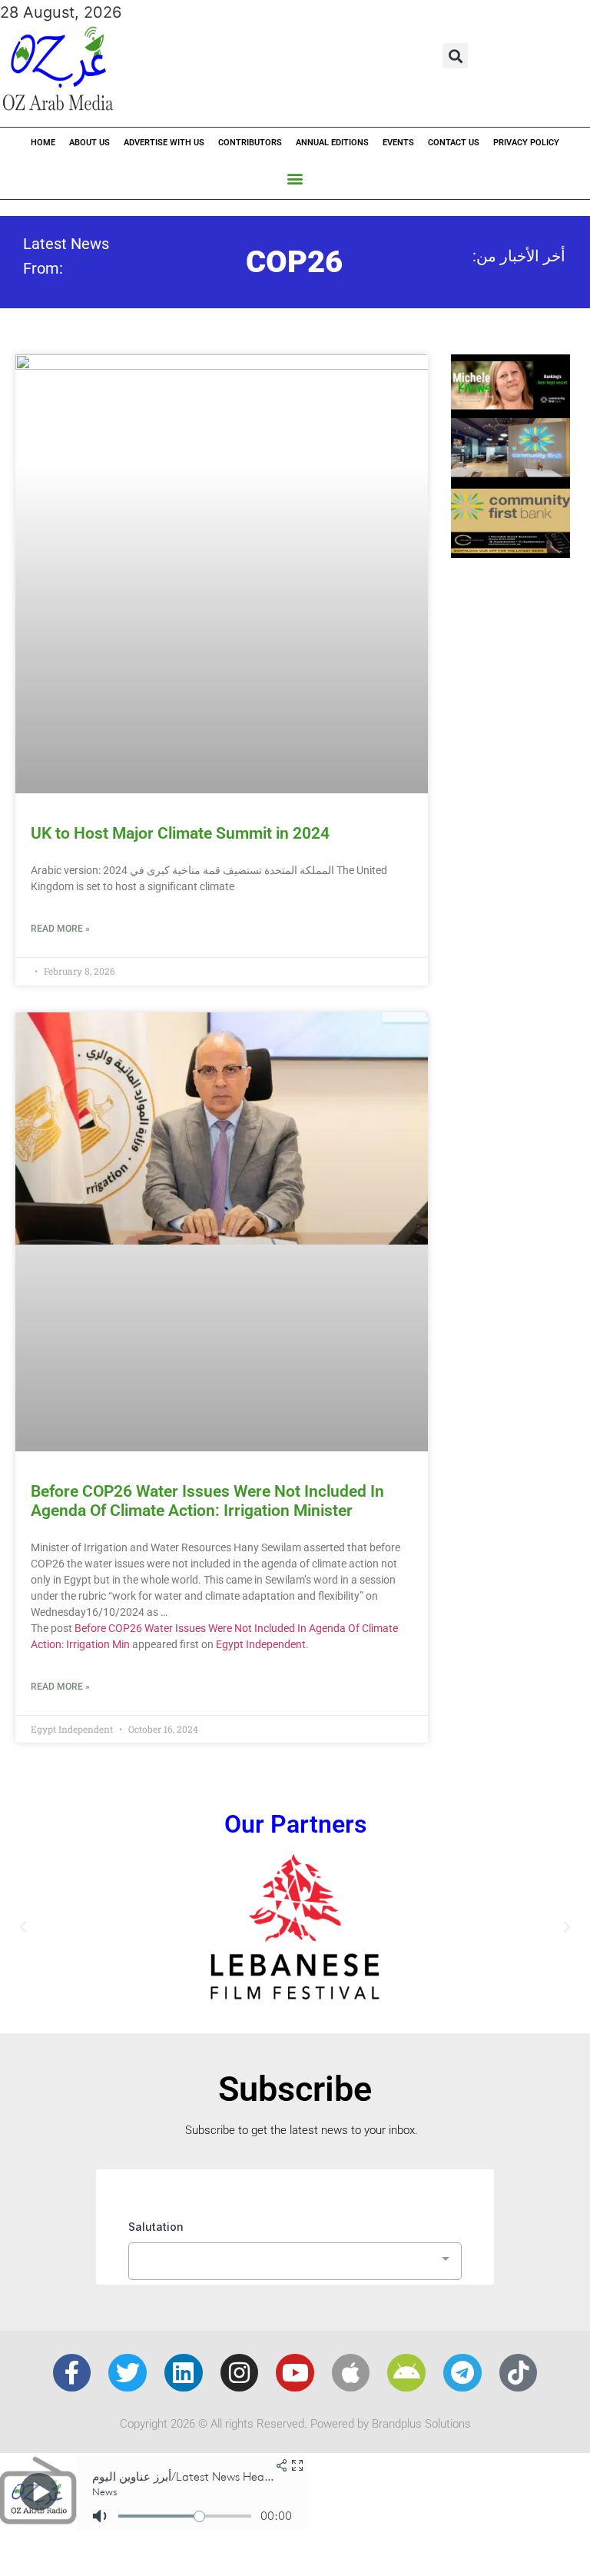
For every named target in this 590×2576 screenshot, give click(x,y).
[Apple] (351, 2373)
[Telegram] (462, 2373)
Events (398, 143)
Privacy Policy (526, 143)
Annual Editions (332, 143)
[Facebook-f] (72, 2373)
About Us (89, 143)
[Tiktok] (519, 2373)
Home (43, 143)
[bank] (510, 553)
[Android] (406, 2373)
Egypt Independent (261, 1644)
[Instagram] (240, 2373)
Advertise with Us (164, 143)
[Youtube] (295, 2373)
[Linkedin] (184, 2373)
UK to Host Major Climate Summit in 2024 (180, 833)
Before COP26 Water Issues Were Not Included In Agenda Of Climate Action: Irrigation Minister (207, 1501)
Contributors (250, 143)
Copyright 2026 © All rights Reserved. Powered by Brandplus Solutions (295, 2424)
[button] (455, 56)
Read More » (60, 929)
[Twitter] (128, 2373)
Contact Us (454, 143)
